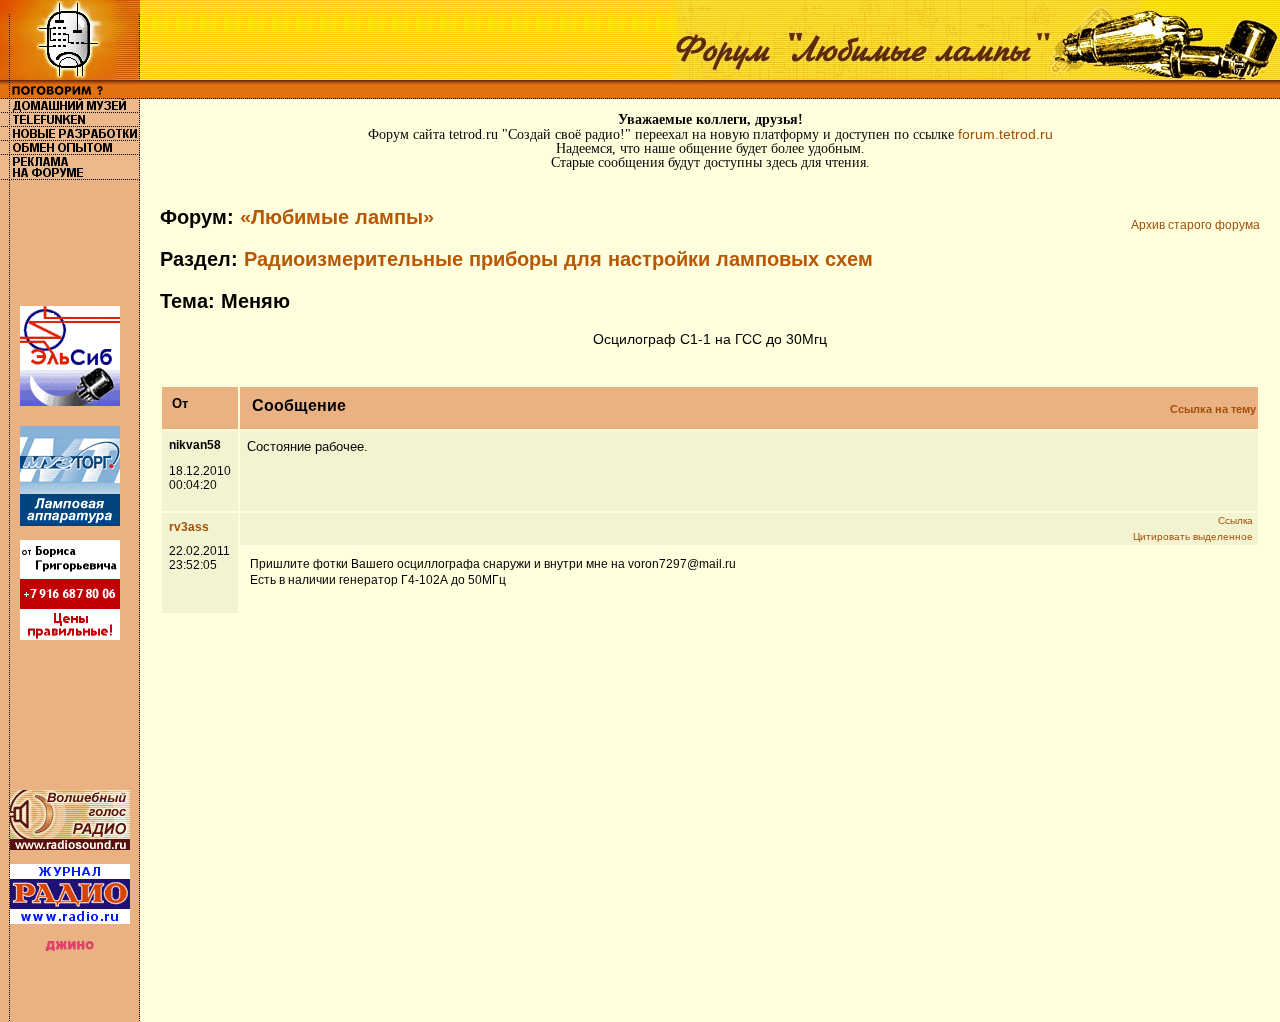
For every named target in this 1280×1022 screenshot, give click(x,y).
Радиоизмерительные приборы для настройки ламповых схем (558, 259)
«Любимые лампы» (337, 217)
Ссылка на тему (1213, 409)
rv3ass (189, 527)
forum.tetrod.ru (1005, 134)
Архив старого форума (1195, 225)
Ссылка (1235, 520)
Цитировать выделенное (1193, 536)
